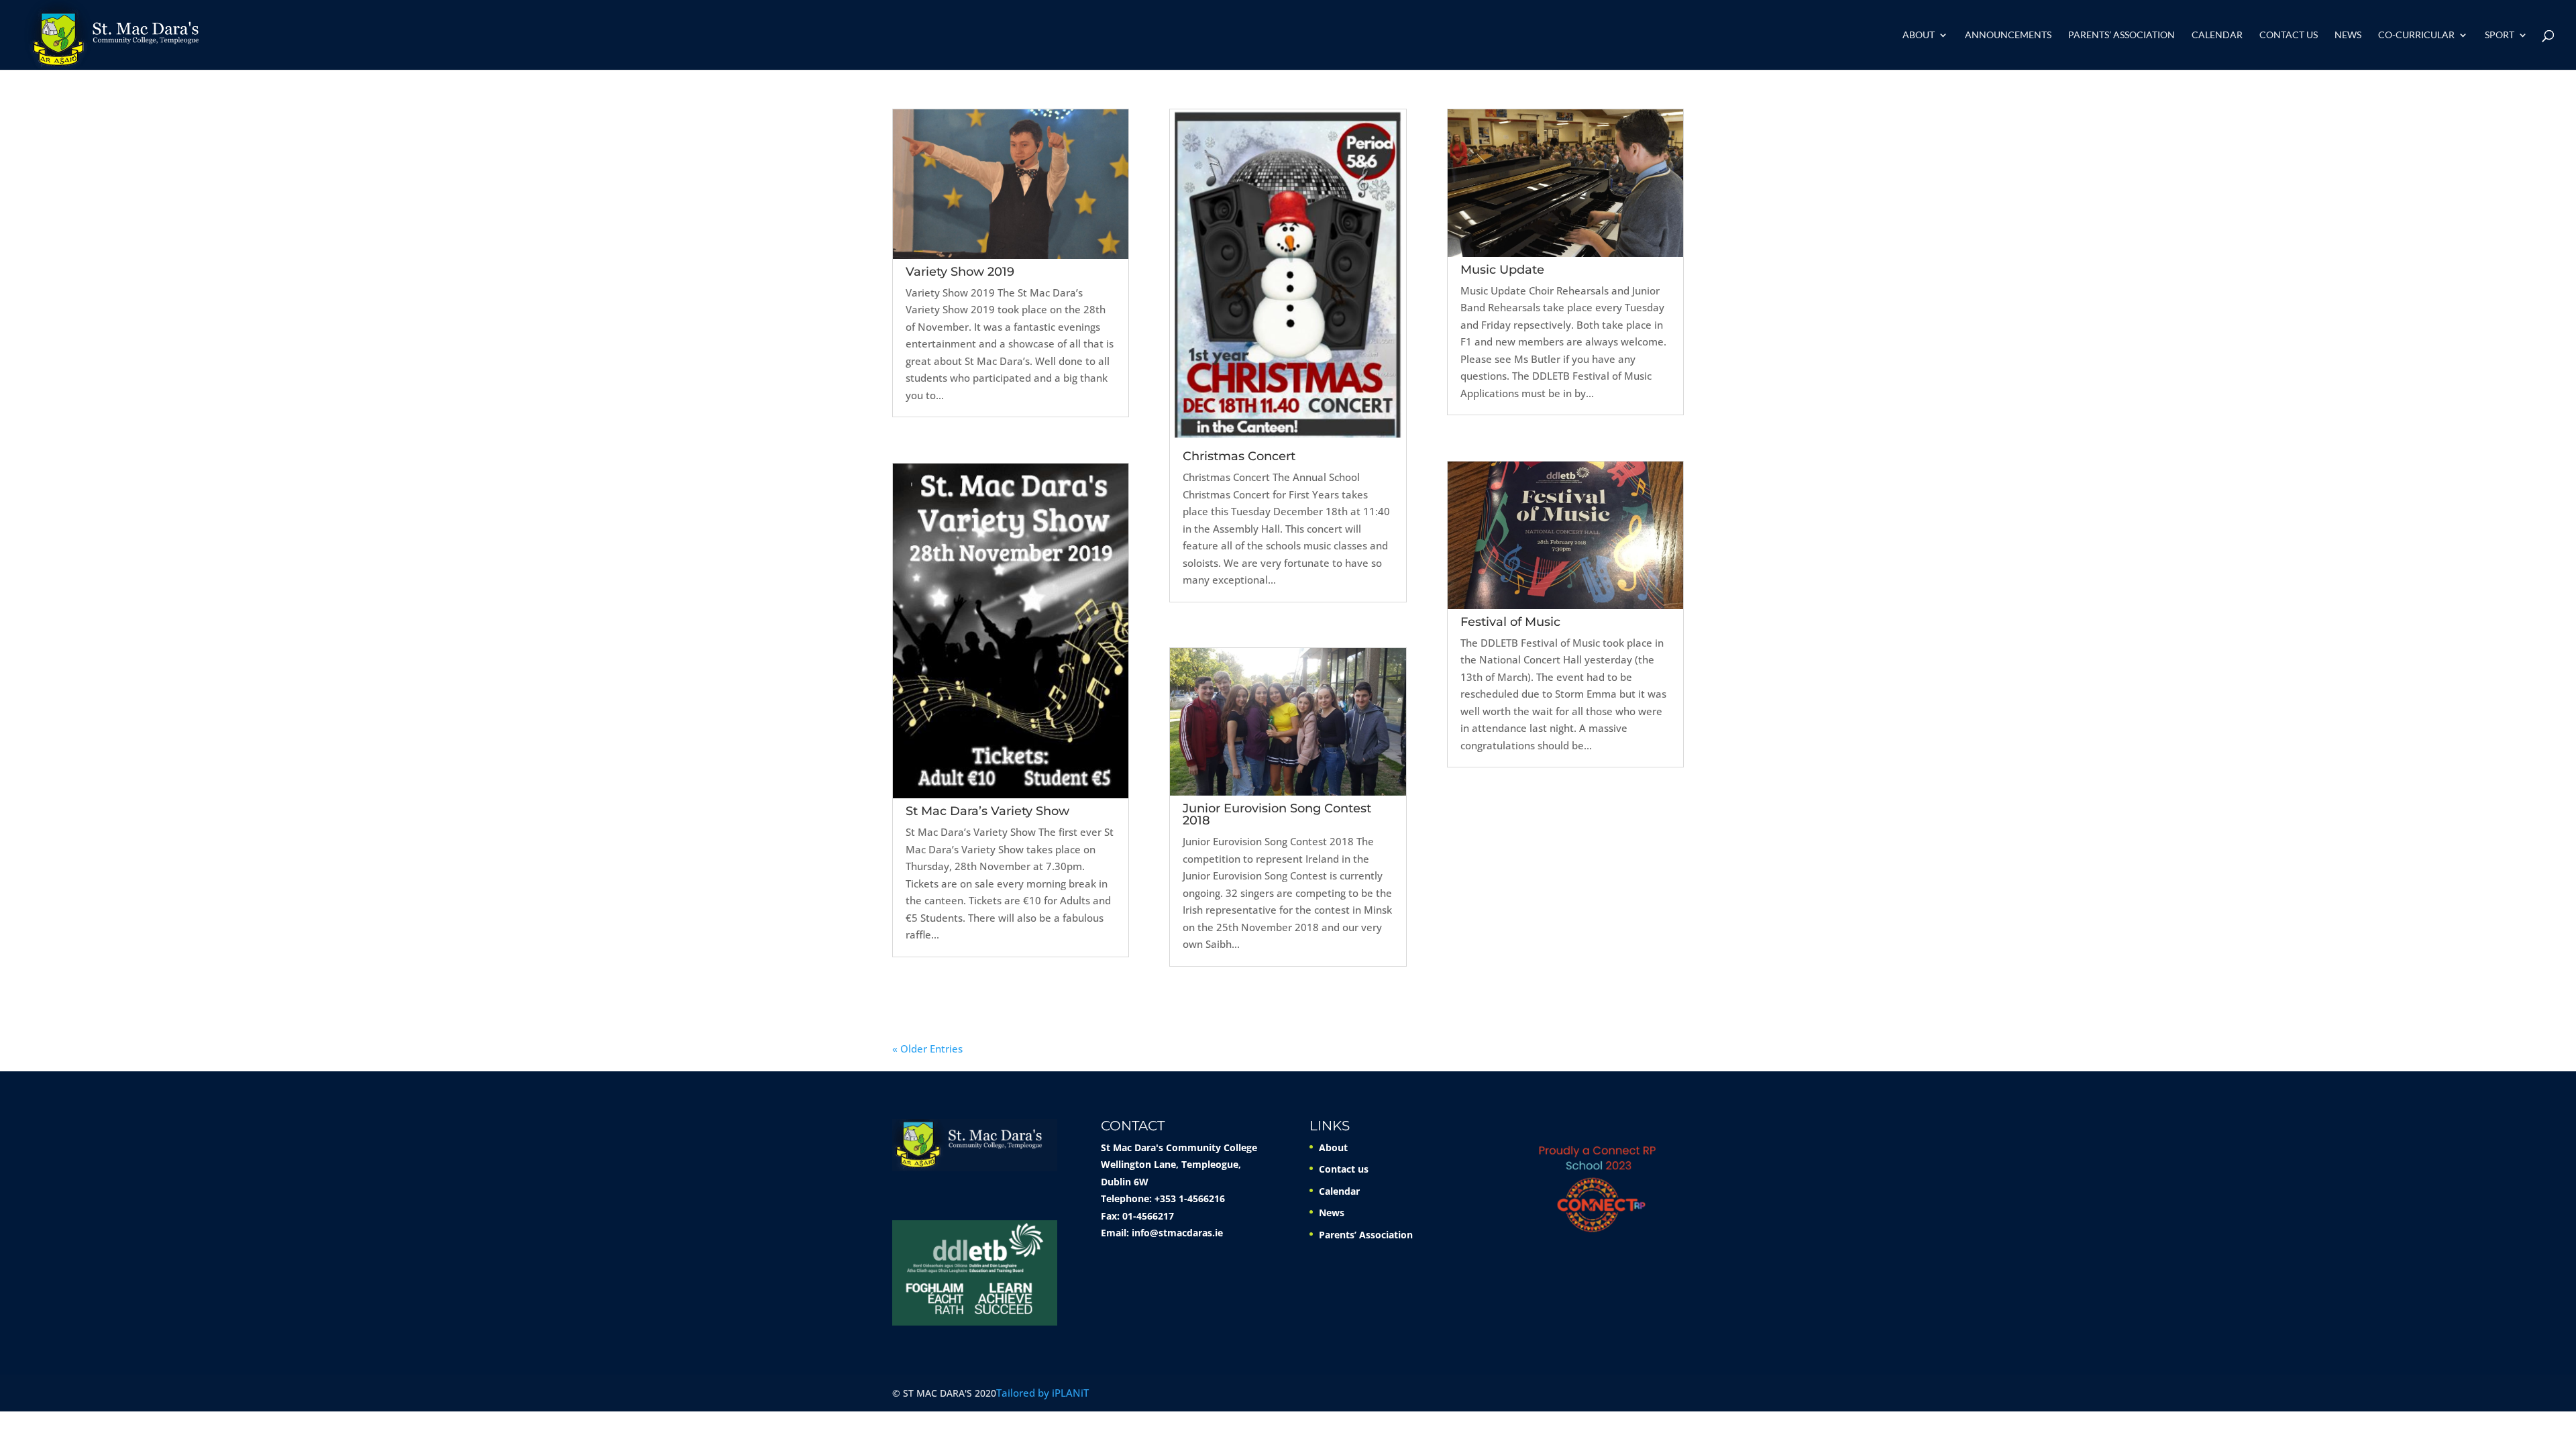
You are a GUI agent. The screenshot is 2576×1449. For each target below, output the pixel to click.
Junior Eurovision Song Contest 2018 (1277, 814)
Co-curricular (2416, 35)
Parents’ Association (2122, 35)
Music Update (1502, 270)
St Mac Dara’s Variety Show (987, 811)
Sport (2500, 35)
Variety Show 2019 (960, 272)
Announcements (2008, 35)
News (2348, 35)
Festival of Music (1510, 622)
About (1919, 35)
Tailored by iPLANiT (1042, 1393)
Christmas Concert (1239, 456)
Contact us (2289, 35)
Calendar (2217, 35)
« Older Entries (927, 1049)
